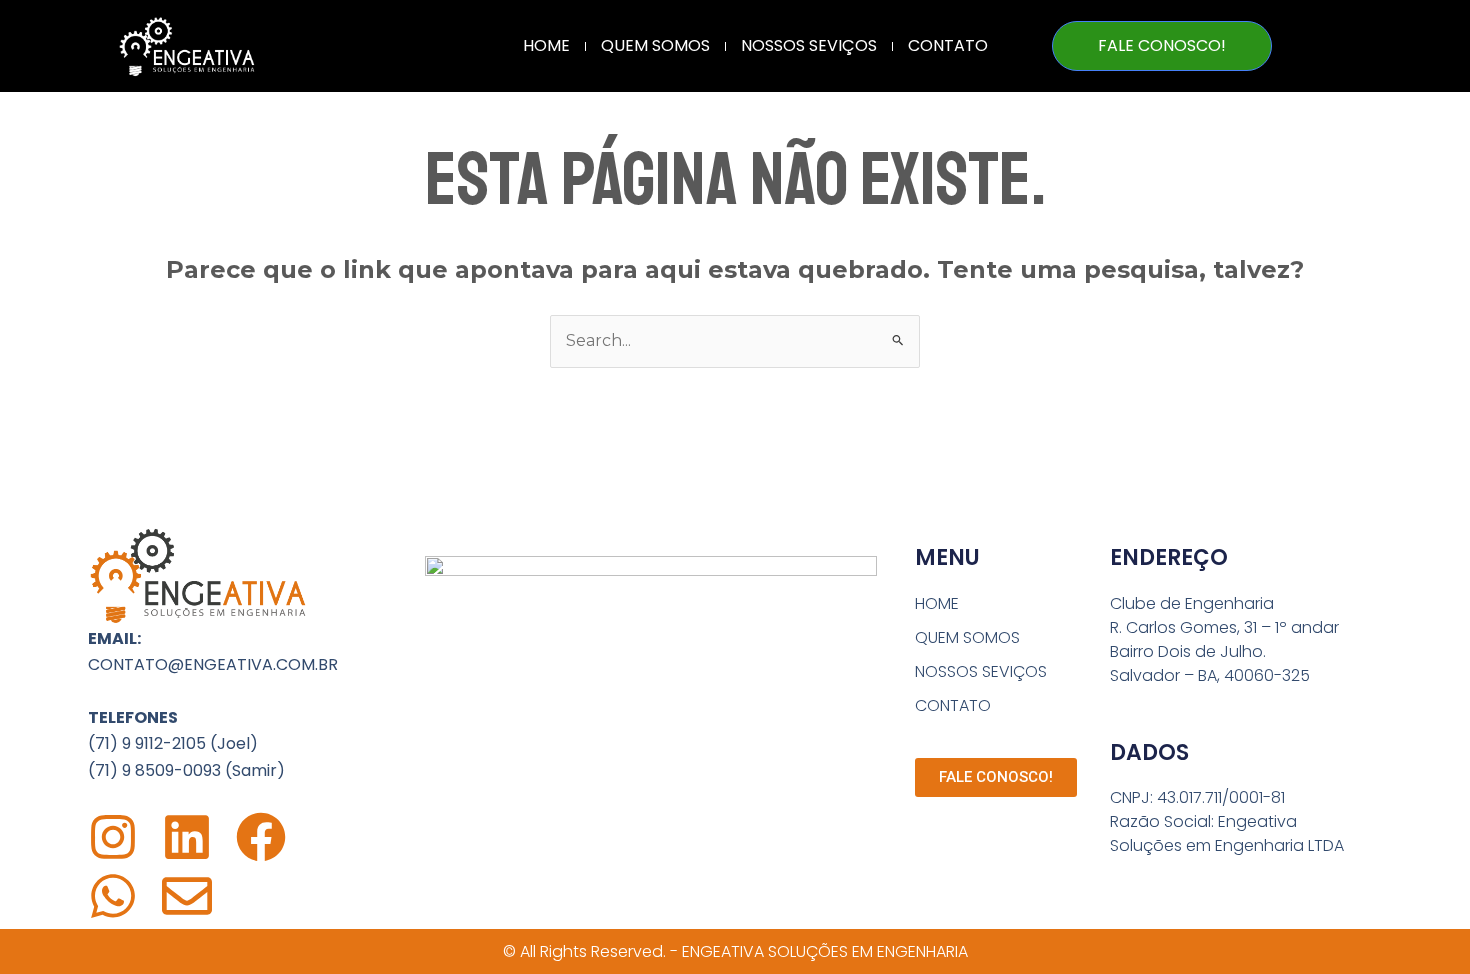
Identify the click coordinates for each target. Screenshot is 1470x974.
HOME (546, 45)
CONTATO (948, 45)
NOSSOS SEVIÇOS (809, 45)
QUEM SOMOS (655, 45)
